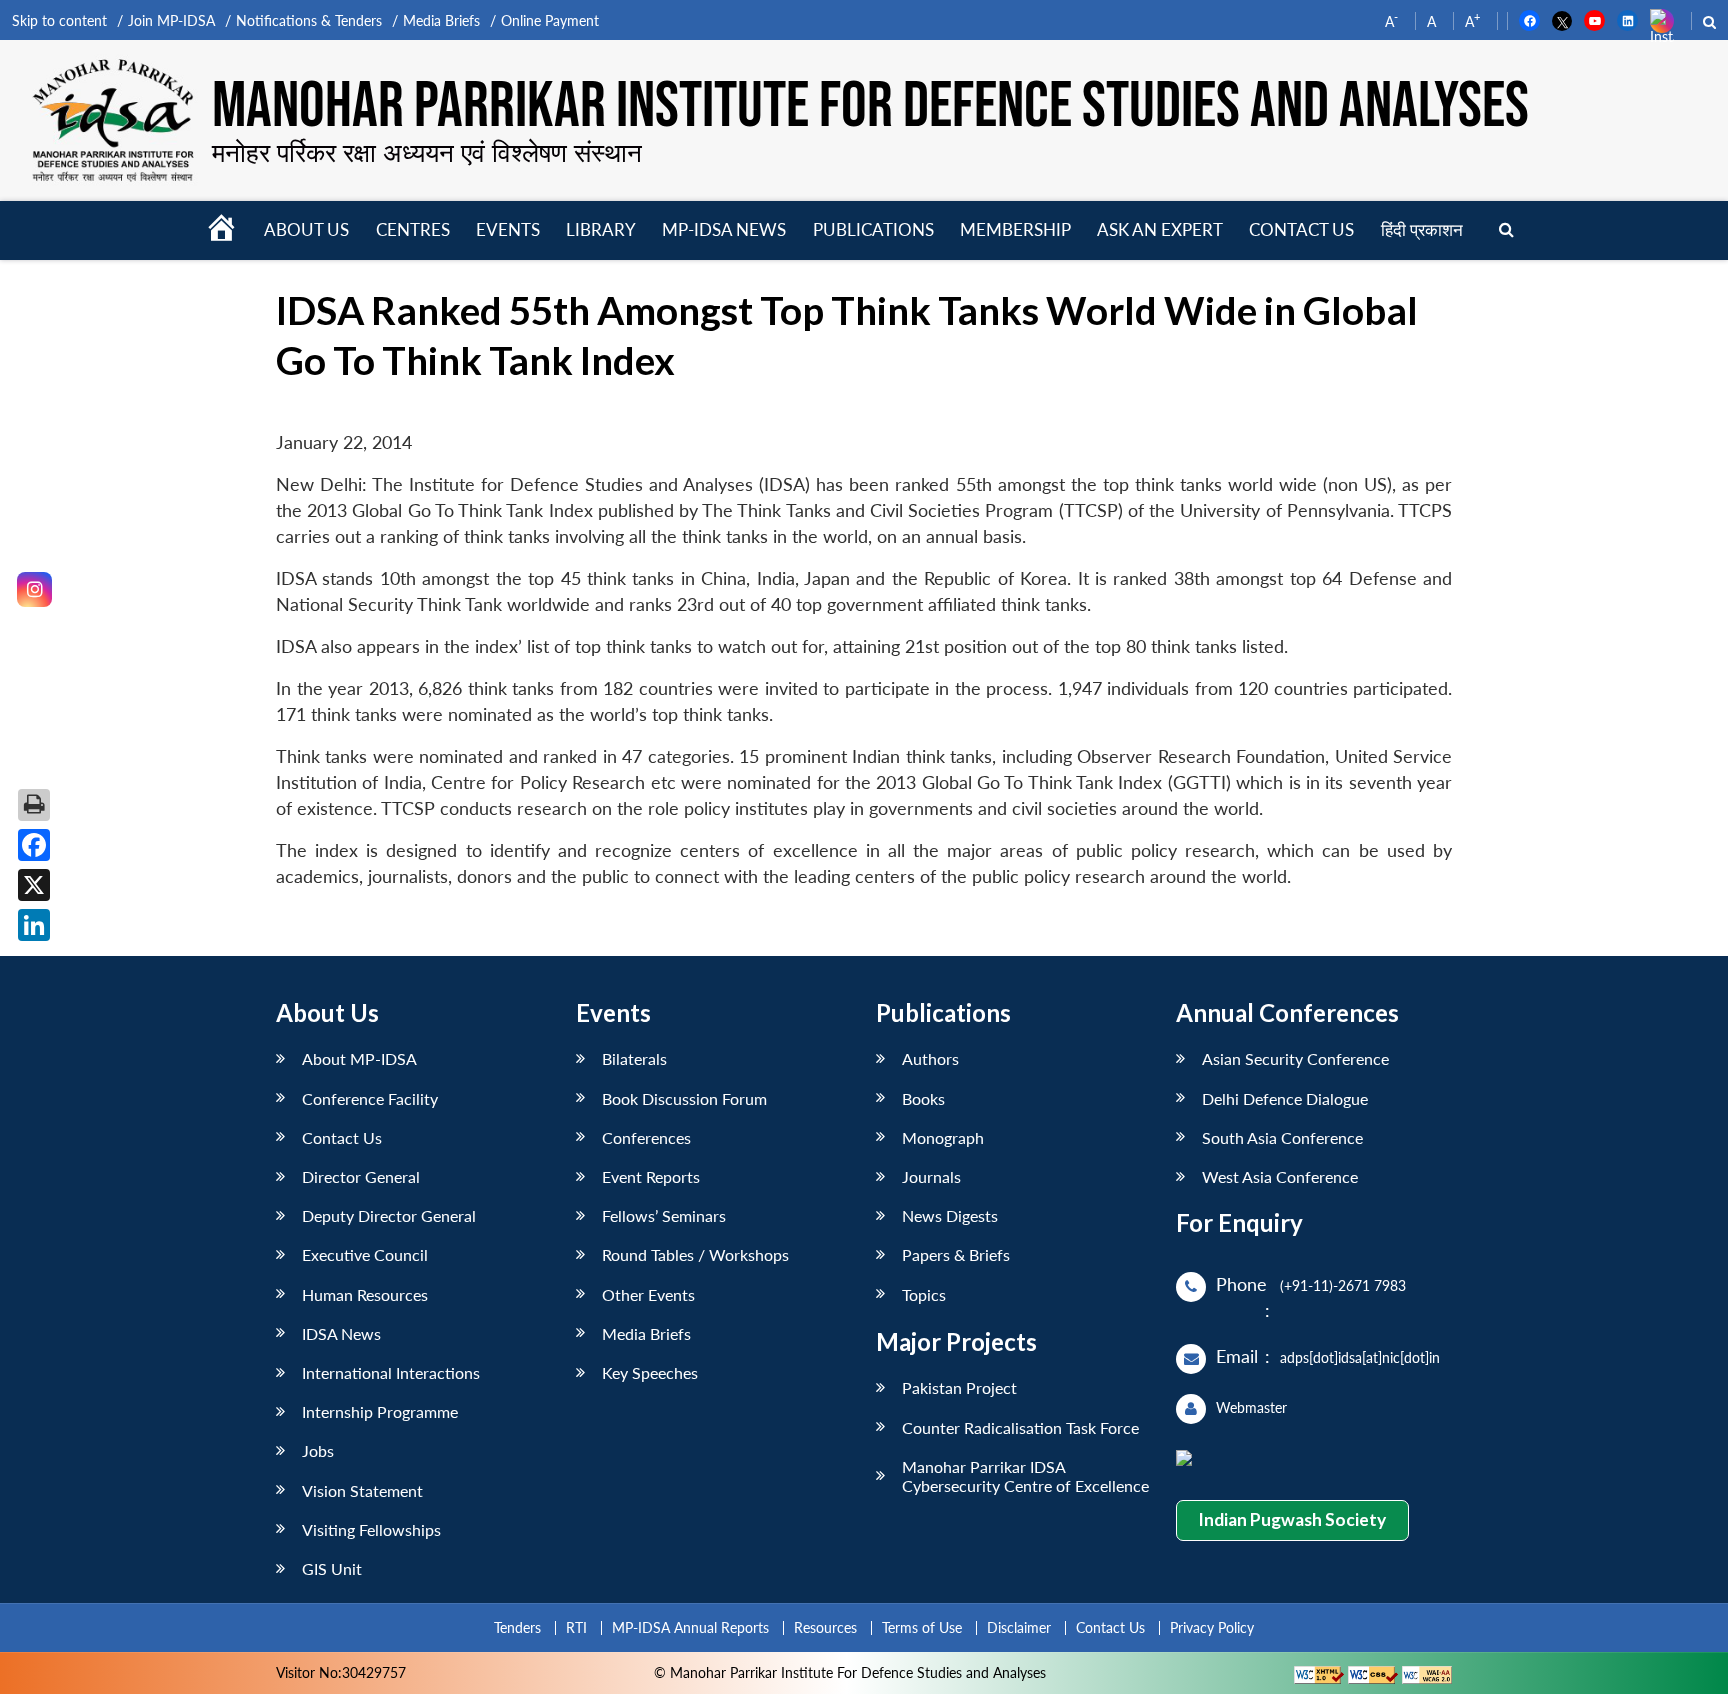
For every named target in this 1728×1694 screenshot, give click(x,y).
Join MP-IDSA (171, 20)
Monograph (943, 1137)
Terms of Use (922, 1627)
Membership (1015, 229)
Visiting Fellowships (371, 1529)
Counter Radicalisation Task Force (1020, 1427)
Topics (924, 1294)
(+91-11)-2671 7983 (1343, 1285)
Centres (413, 229)
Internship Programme (380, 1411)
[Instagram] (34, 589)
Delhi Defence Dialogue (1285, 1098)
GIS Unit (332, 1568)
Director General (361, 1176)
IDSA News (341, 1333)
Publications (873, 229)
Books (923, 1098)
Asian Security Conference (1295, 1058)
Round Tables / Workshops (695, 1254)
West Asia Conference (1280, 1176)
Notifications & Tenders (309, 20)
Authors (930, 1058)
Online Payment (550, 20)
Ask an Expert (1160, 229)
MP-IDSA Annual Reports (690, 1627)
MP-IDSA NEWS (724, 229)
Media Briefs (441, 20)
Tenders (517, 1627)
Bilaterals (634, 1058)
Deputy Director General (389, 1215)
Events (508, 229)
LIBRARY (601, 229)
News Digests (950, 1215)
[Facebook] (34, 845)
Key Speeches (650, 1372)
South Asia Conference (1282, 1137)
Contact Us (342, 1137)
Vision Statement (362, 1490)
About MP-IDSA (359, 1058)
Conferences (646, 1137)
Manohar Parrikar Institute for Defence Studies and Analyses (870, 107)
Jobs (318, 1450)
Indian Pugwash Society (1292, 1519)
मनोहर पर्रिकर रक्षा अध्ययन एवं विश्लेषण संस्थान (427, 152)
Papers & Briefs (956, 1254)
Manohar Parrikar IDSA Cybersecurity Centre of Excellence (1025, 1476)
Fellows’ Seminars (664, 1215)
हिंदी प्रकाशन (1422, 229)
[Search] (1506, 230)
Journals (931, 1176)
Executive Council (365, 1254)
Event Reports (651, 1176)
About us (306, 229)
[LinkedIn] (34, 925)
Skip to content (59, 20)
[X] (34, 885)
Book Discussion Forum (684, 1098)
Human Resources (365, 1294)
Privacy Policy (1212, 1627)
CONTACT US (1301, 229)
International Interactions (391, 1372)
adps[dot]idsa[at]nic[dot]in (1360, 1357)
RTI (576, 1627)
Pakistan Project (959, 1387)
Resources (825, 1627)
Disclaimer (1019, 1627)
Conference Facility (370, 1098)
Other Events (648, 1294)
